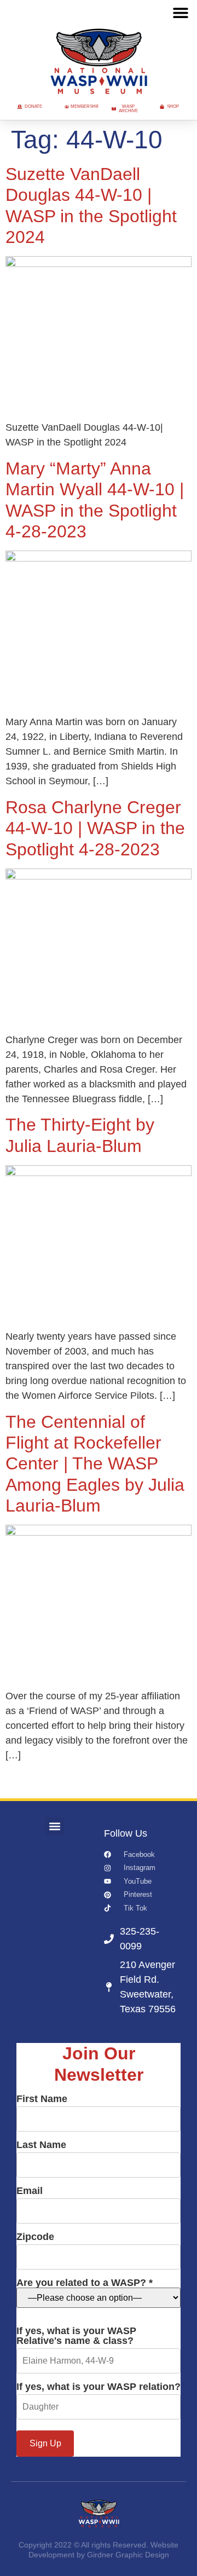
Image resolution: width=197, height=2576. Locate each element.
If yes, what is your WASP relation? (99, 2387)
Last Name (41, 2145)
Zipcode (35, 2237)
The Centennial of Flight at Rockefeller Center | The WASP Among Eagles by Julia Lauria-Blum (95, 1464)
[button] (180, 12)
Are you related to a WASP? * (85, 2283)
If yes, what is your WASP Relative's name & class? (76, 2336)
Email (30, 2191)
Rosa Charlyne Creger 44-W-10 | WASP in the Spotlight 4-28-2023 (95, 828)
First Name (42, 2099)
